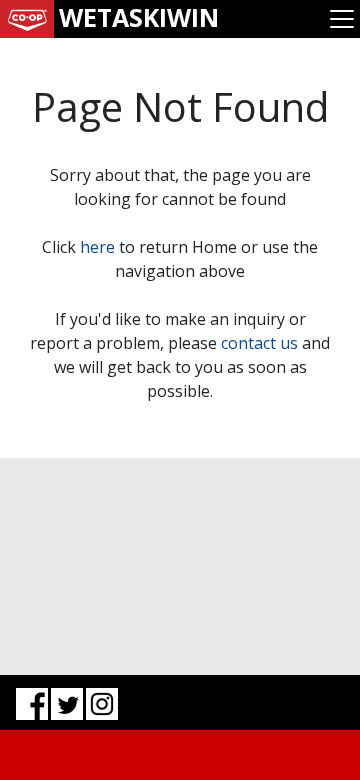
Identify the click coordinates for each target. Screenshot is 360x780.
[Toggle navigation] (342, 19)
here (97, 247)
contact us (259, 343)
